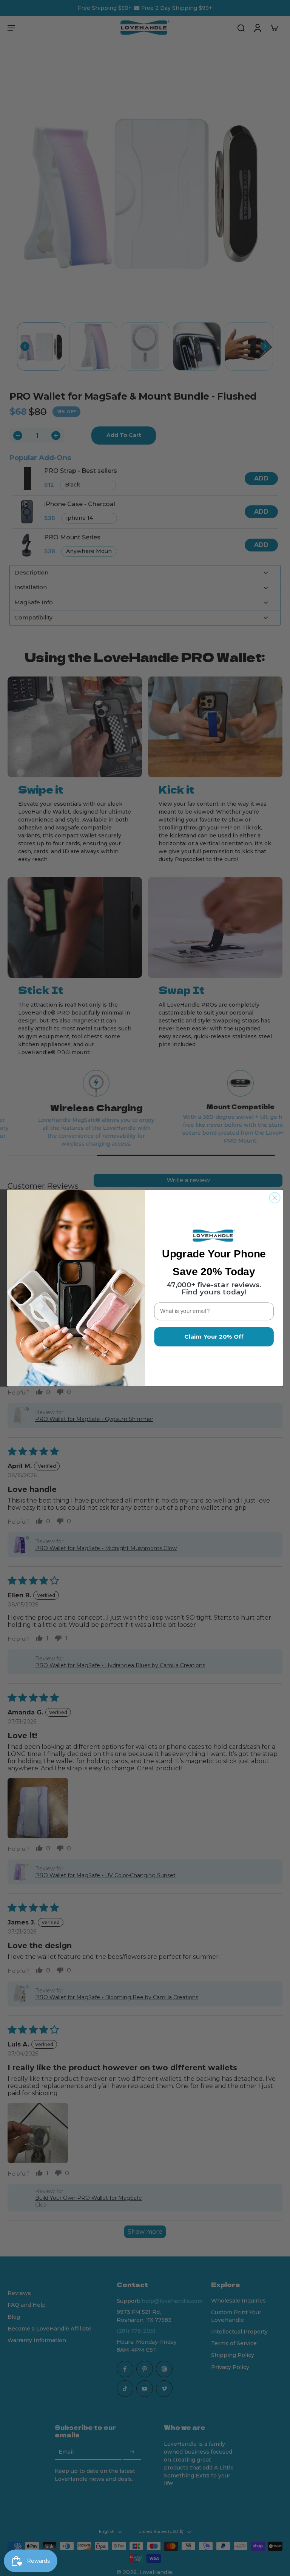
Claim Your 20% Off (214, 1337)
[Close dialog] (275, 1198)
